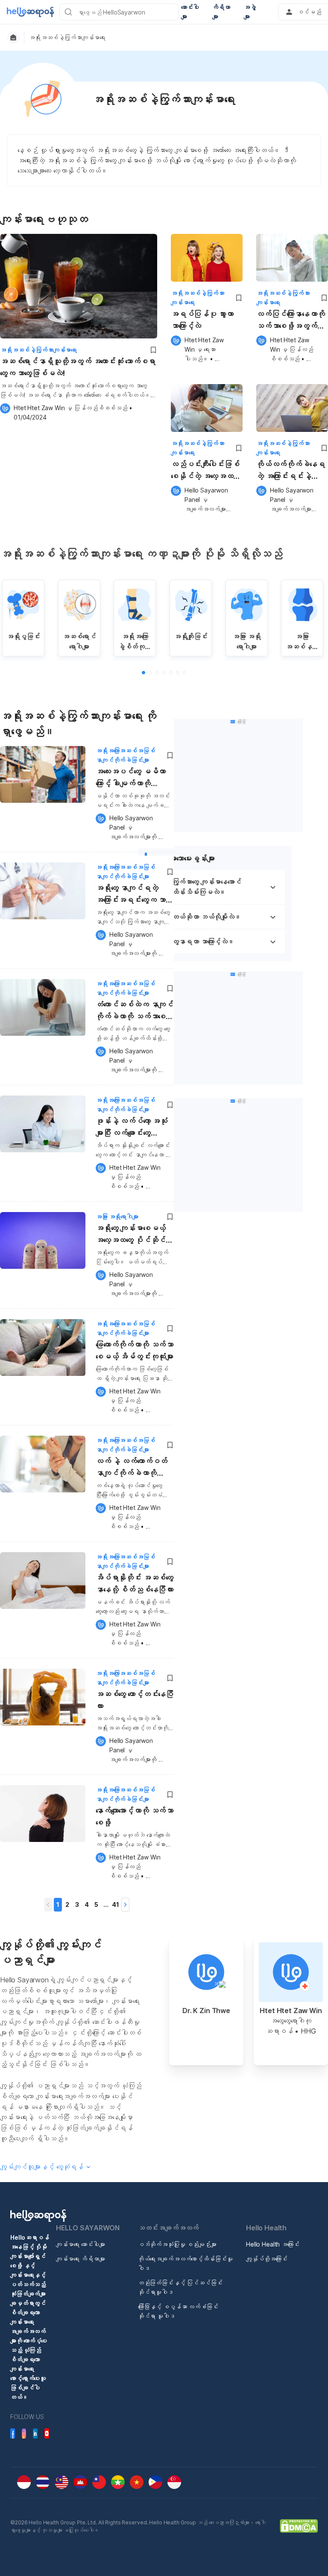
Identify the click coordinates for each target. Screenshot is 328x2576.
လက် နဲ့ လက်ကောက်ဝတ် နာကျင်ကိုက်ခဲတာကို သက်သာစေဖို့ (132, 1468)
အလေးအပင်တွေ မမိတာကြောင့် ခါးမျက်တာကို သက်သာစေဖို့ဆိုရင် (131, 779)
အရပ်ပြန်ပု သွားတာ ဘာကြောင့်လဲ (202, 320)
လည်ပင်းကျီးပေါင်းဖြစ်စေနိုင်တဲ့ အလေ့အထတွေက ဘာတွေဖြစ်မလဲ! (206, 471)
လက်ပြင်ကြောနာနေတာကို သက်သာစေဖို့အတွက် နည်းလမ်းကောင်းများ (290, 321)
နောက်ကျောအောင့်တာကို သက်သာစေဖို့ (135, 1817)
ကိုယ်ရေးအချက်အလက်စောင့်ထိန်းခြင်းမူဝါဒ (185, 2263)
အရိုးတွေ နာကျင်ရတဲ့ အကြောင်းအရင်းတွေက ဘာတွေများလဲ (135, 895)
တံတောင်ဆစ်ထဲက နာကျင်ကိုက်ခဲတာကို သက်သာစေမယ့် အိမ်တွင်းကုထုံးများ (135, 1012)
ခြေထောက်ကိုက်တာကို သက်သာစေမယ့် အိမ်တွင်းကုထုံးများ (135, 1351)
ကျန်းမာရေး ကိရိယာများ (81, 2259)
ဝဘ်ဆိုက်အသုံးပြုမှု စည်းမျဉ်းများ (177, 2244)
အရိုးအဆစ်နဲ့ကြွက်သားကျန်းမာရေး (67, 38)
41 (116, 1904)
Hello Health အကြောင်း (273, 2244)
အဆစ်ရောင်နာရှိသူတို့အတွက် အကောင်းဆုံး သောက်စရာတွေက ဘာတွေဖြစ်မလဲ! (78, 367)
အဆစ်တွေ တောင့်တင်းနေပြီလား (135, 1700)
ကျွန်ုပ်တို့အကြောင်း (267, 2259)
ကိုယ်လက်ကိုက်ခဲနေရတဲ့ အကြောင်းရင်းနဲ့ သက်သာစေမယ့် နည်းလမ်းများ (290, 471)
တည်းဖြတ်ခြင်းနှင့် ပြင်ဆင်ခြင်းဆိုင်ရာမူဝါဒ (180, 2287)
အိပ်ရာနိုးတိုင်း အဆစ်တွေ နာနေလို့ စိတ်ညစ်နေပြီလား (135, 1584)
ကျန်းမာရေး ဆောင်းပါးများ (81, 2244)
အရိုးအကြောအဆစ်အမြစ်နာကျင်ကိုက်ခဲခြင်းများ (125, 755)
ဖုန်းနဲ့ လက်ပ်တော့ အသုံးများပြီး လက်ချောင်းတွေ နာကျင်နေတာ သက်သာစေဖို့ (135, 1128)
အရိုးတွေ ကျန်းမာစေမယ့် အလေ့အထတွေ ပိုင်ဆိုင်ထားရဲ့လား (135, 1235)
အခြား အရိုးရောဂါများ (117, 1217)
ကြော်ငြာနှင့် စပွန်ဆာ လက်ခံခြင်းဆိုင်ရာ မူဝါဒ (178, 2311)
